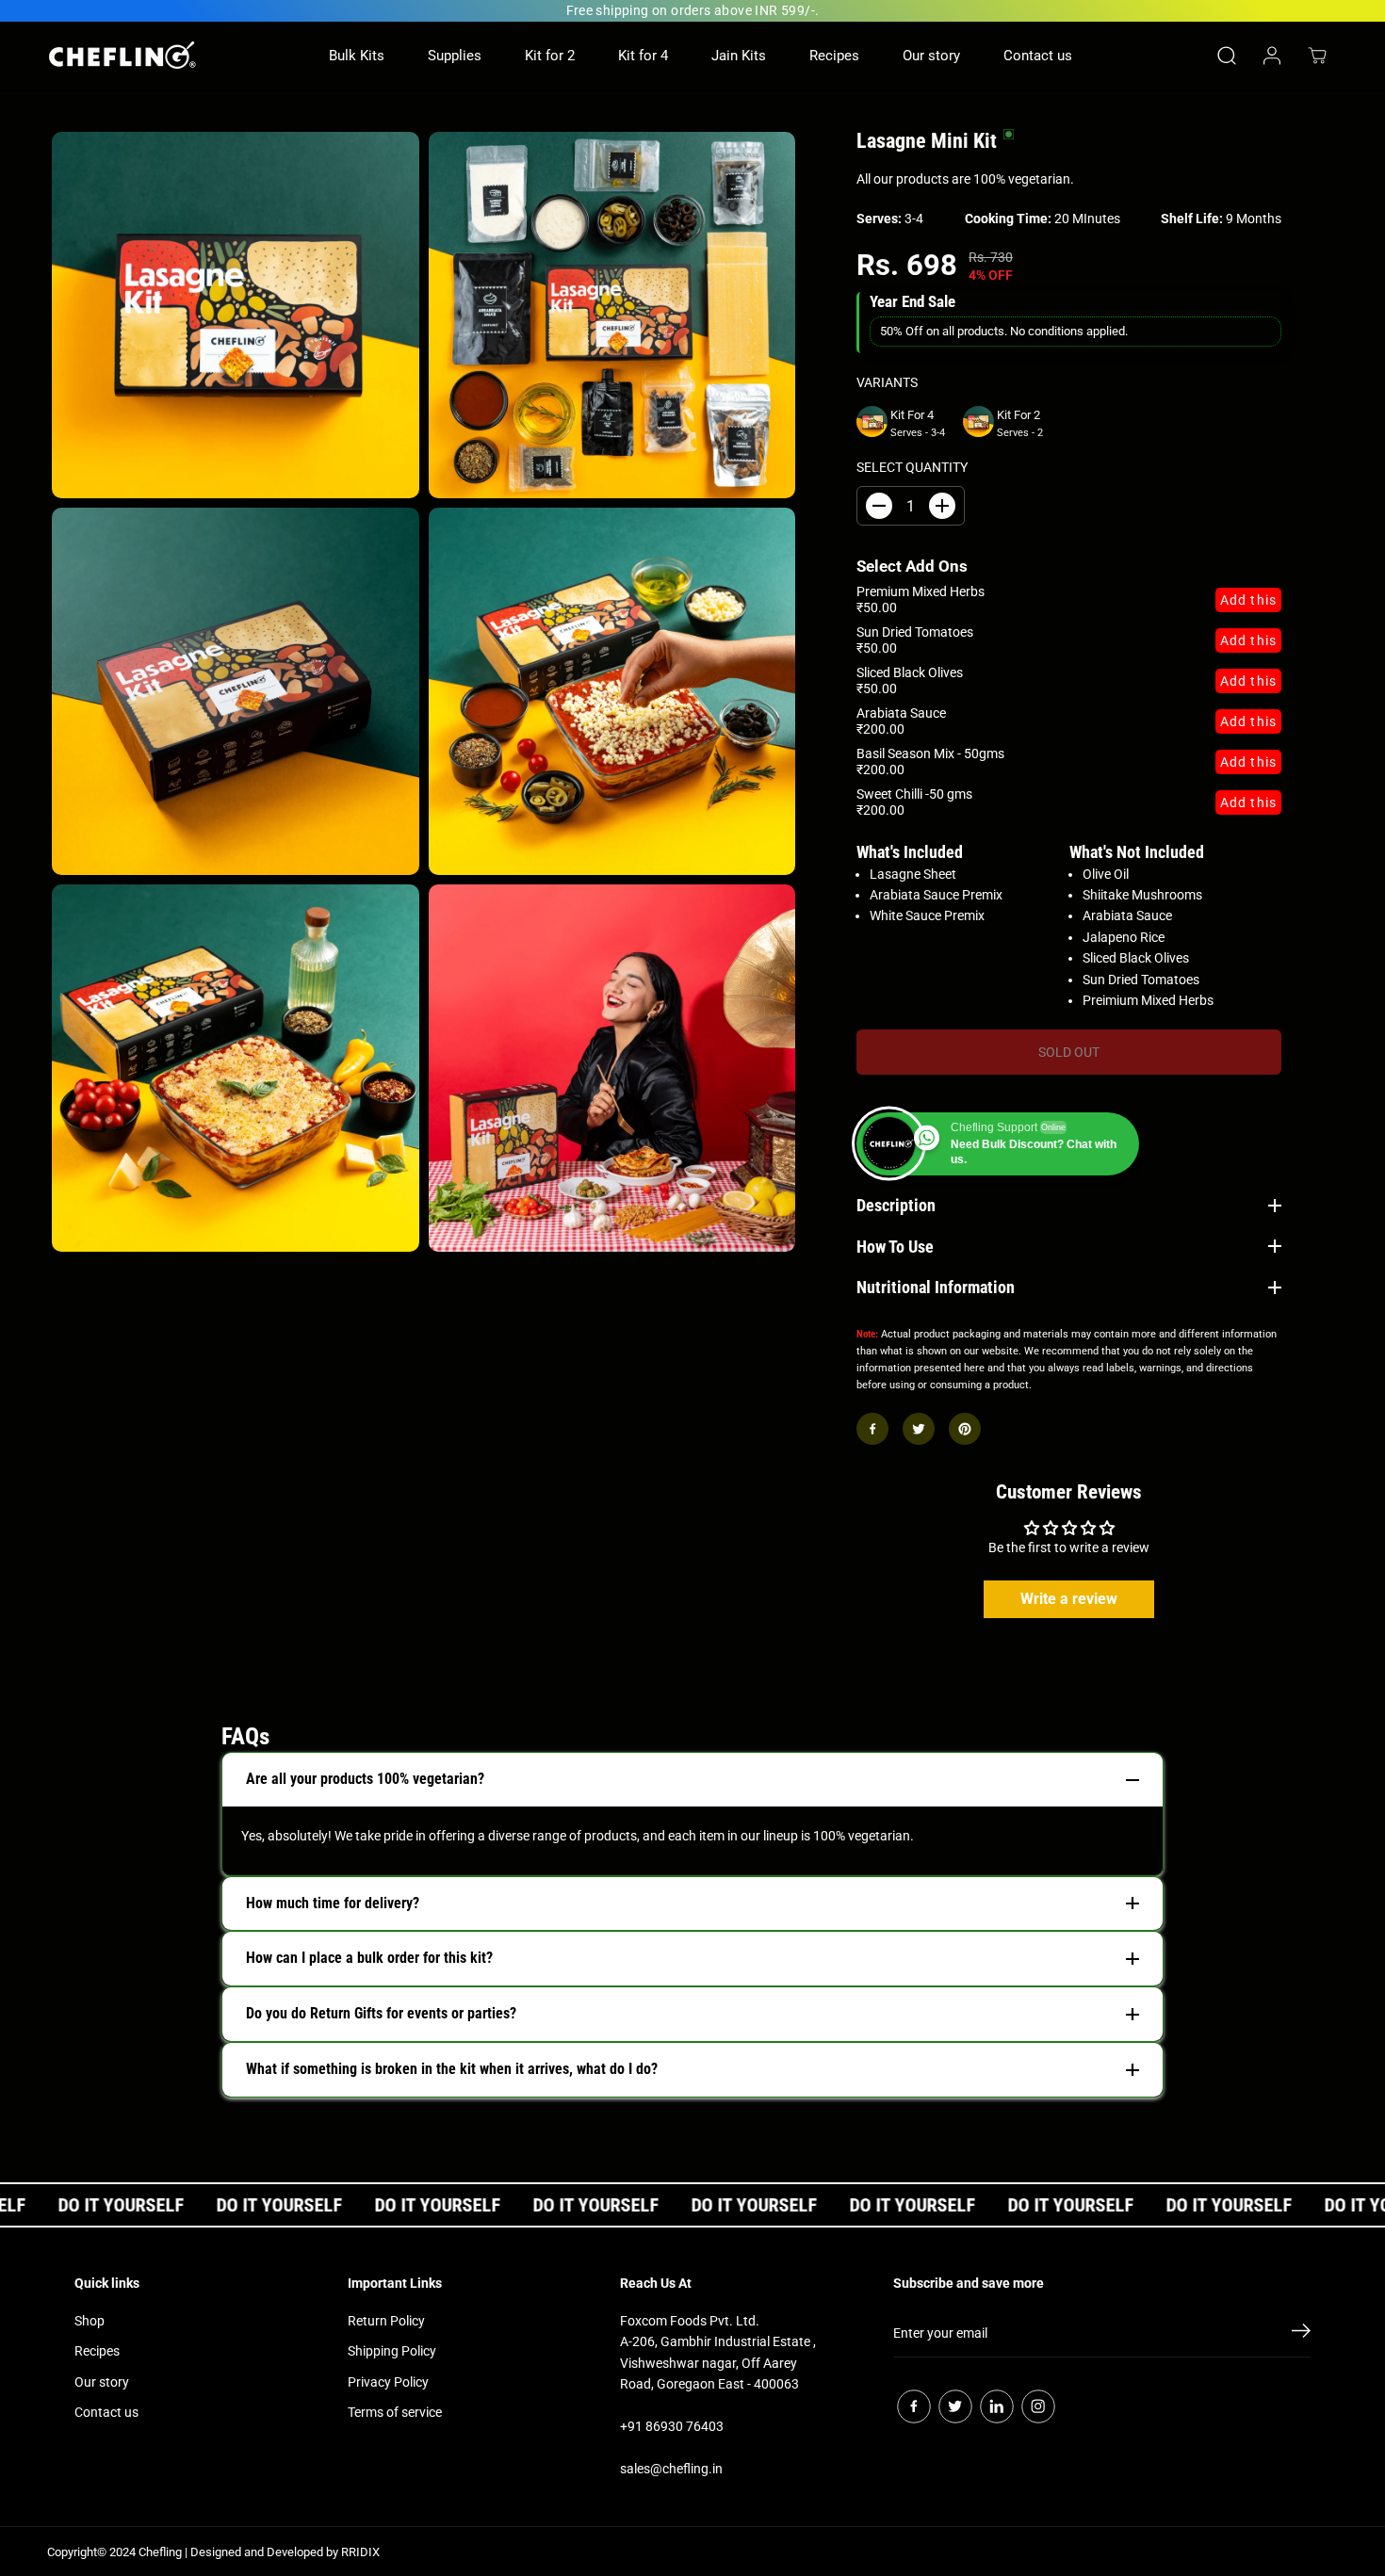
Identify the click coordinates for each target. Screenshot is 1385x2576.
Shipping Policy (392, 2351)
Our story (931, 56)
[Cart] (1317, 56)
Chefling (160, 2552)
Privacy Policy (388, 2382)
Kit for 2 (550, 56)
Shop (90, 2321)
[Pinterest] (965, 1429)
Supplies (455, 56)
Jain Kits (739, 56)
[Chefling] (122, 55)
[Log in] (1272, 56)
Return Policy (386, 2321)
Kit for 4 (643, 56)
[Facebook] (872, 1429)
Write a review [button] (1069, 1599)
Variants (887, 382)
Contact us (1038, 56)
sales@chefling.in (671, 2469)
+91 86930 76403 (672, 2426)
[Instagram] (1038, 2406)
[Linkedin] (997, 2406)
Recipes (834, 56)
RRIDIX (360, 2552)
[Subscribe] (1301, 2334)
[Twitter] (919, 1429)
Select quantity (912, 467)
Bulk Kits (357, 56)
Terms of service (395, 2412)
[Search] (1227, 56)
